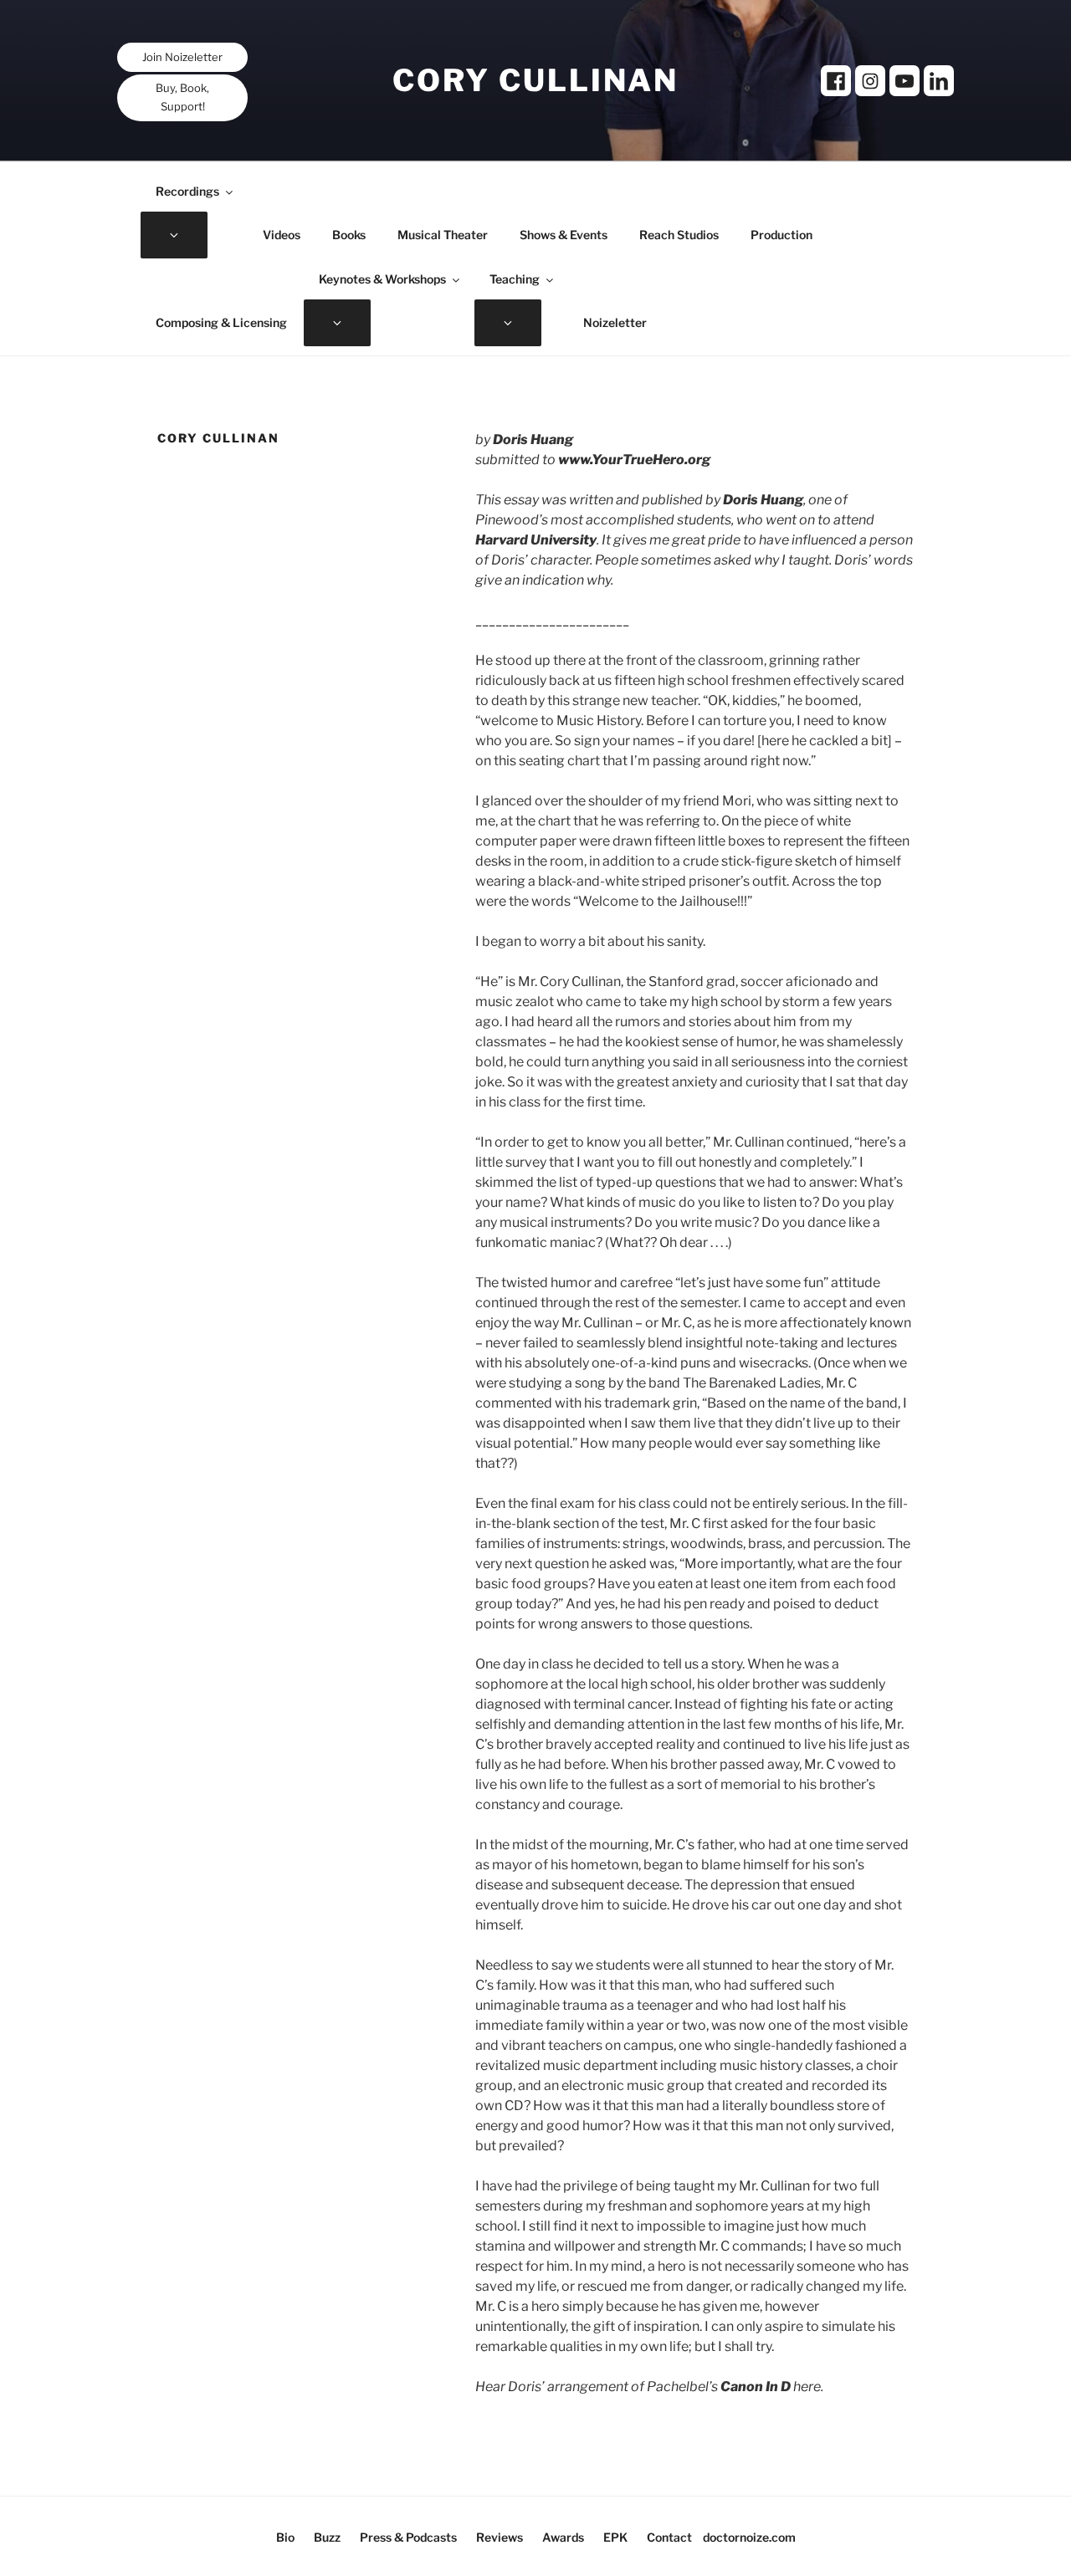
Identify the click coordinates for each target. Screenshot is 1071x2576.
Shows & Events (564, 235)
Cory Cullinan (535, 80)
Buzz (327, 2537)
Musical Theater (443, 235)
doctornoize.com (749, 2537)
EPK (615, 2537)
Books (349, 235)
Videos (282, 235)
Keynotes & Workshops (382, 279)
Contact (669, 2537)
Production (781, 235)
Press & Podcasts (408, 2537)
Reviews (500, 2537)
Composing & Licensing (221, 322)
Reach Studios (679, 235)
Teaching (515, 279)
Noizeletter (615, 322)
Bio (285, 2537)
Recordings (187, 191)
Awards (563, 2537)
